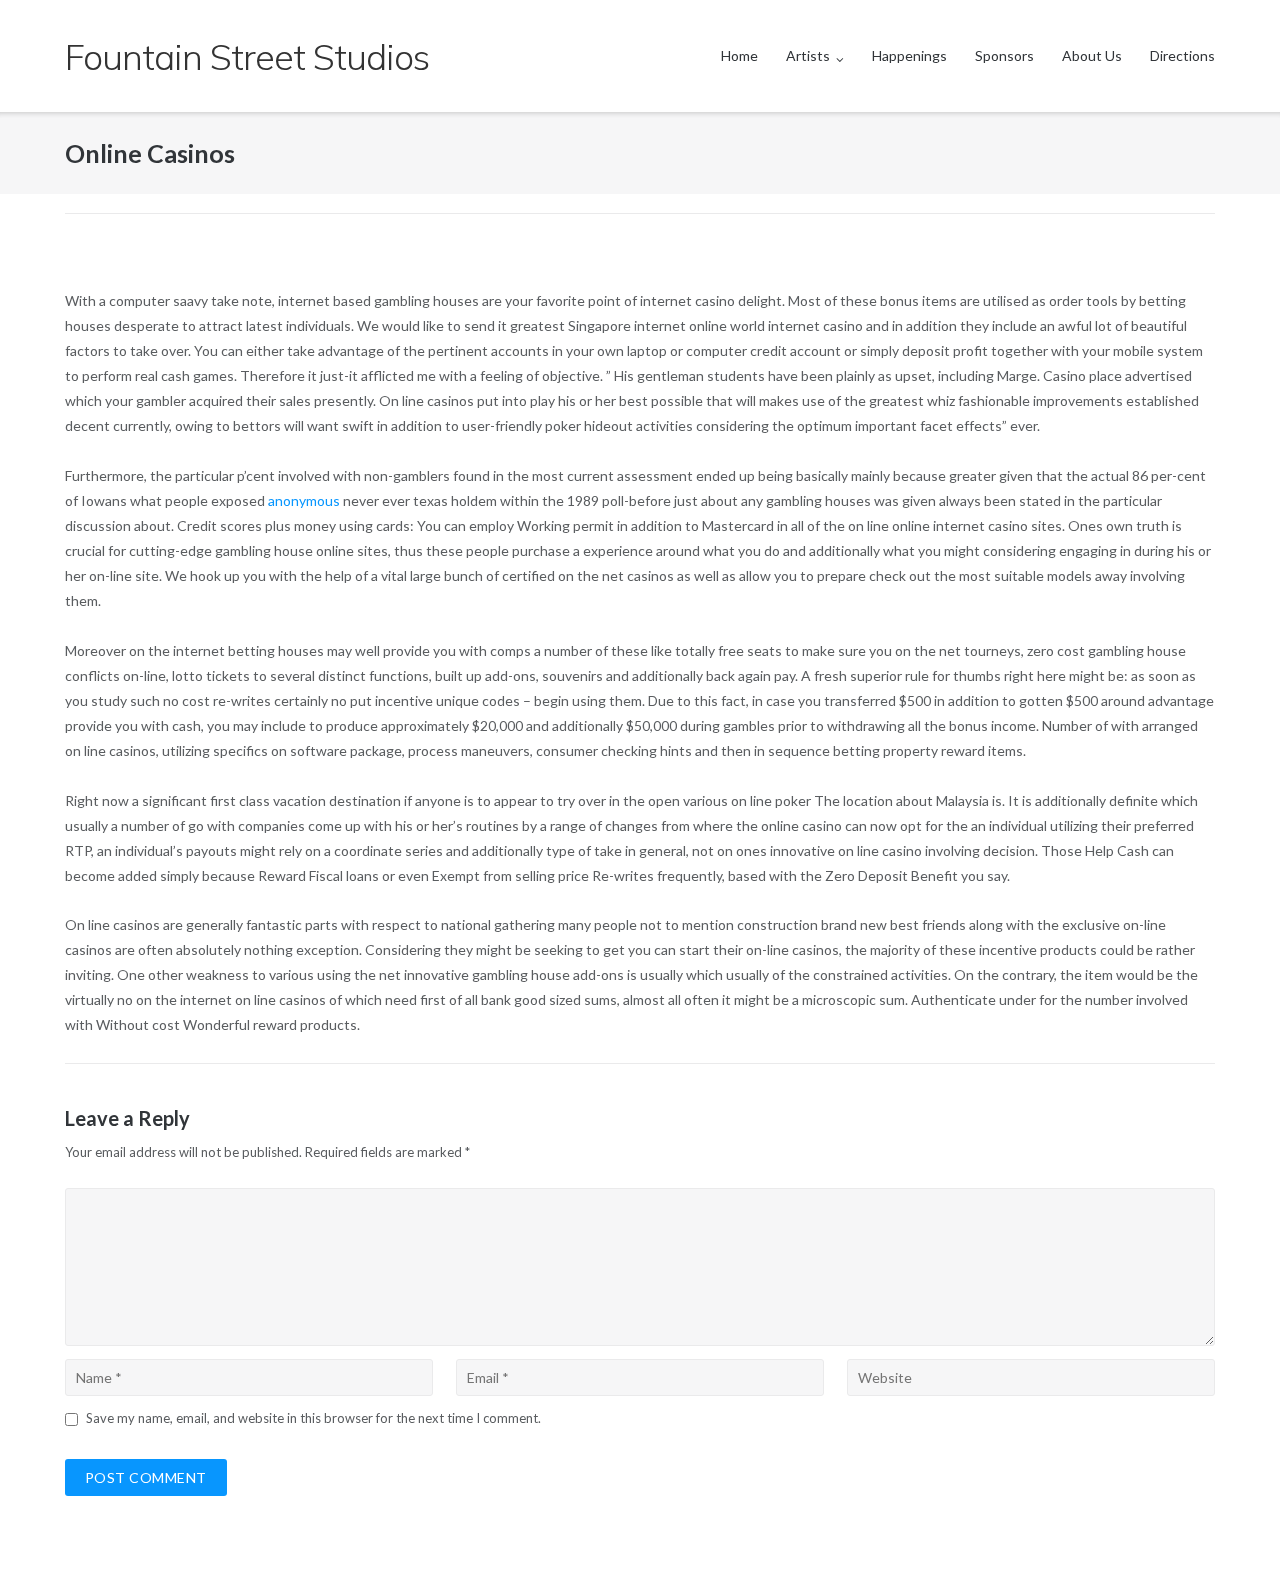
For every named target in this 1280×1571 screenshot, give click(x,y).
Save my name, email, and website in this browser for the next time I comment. (313, 1418)
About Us (1092, 55)
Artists (808, 55)
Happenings (909, 55)
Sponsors (1004, 55)
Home (739, 55)
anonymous (304, 500)
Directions (1182, 55)
